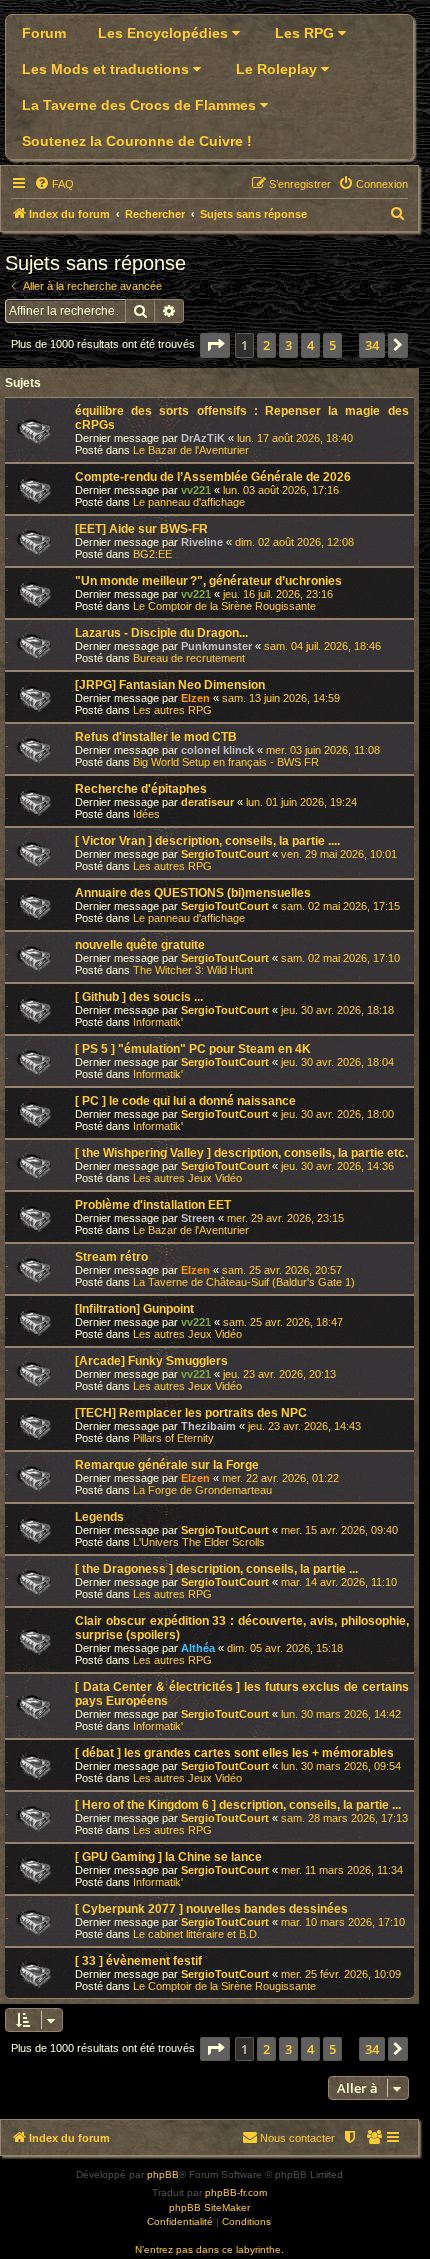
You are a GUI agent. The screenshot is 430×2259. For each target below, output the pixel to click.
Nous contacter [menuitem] (297, 2138)
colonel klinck (217, 750)
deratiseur (207, 802)
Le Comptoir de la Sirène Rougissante (224, 606)
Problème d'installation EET (153, 1205)
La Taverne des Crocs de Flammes (141, 105)
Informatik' (158, 1022)
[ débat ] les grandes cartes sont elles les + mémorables (234, 1753)
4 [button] (310, 345)
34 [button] (372, 345)
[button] (215, 345)
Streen (198, 1218)
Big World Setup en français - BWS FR (226, 762)
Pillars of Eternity (173, 1438)
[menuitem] (54, 184)
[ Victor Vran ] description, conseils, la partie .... (207, 841)
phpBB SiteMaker (209, 2207)
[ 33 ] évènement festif (138, 1961)
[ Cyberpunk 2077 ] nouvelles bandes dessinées (211, 1909)
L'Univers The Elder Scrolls (199, 1542)
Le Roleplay (278, 69)
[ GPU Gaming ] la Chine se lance (168, 1857)
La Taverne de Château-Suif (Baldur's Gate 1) (244, 1282)
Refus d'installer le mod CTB (156, 737)
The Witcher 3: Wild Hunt (193, 970)
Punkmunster (216, 646)
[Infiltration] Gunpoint (134, 1309)
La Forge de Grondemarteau (202, 1490)
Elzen (195, 698)
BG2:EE (152, 554)
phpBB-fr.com (236, 2192)
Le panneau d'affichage (189, 502)
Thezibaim (208, 1426)
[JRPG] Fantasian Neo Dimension (170, 685)
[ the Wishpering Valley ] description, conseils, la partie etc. (241, 1153)
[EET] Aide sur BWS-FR (141, 529)
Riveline (202, 542)
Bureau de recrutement (189, 658)
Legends (99, 1517)
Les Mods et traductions (107, 69)
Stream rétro (111, 1257)
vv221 (196, 490)
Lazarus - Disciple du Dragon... (161, 633)
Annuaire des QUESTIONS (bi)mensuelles (193, 893)
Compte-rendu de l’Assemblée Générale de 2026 (213, 477)
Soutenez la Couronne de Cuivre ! (137, 141)
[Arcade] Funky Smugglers (151, 1361)
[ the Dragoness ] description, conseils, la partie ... (216, 1569)
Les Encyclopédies (165, 33)
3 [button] (288, 345)
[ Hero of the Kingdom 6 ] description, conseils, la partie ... (238, 1805)
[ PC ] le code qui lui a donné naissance (185, 1101)
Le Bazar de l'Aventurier (191, 450)
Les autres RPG (172, 710)
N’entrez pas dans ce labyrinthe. (209, 2249)
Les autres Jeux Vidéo (187, 1178)
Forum (44, 33)
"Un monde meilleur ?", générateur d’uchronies (208, 581)
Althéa (198, 1648)
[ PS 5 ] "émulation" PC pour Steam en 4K (193, 1049)
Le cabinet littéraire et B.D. (196, 1934)
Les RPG (306, 33)
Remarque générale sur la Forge (167, 1465)
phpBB (163, 2174)
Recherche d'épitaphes (141, 789)
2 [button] (266, 345)
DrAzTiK (203, 438)
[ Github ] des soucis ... (139, 997)
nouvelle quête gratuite (140, 945)
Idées (146, 814)
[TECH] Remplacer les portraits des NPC (191, 1413)
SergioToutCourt (225, 854)
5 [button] (332, 345)
